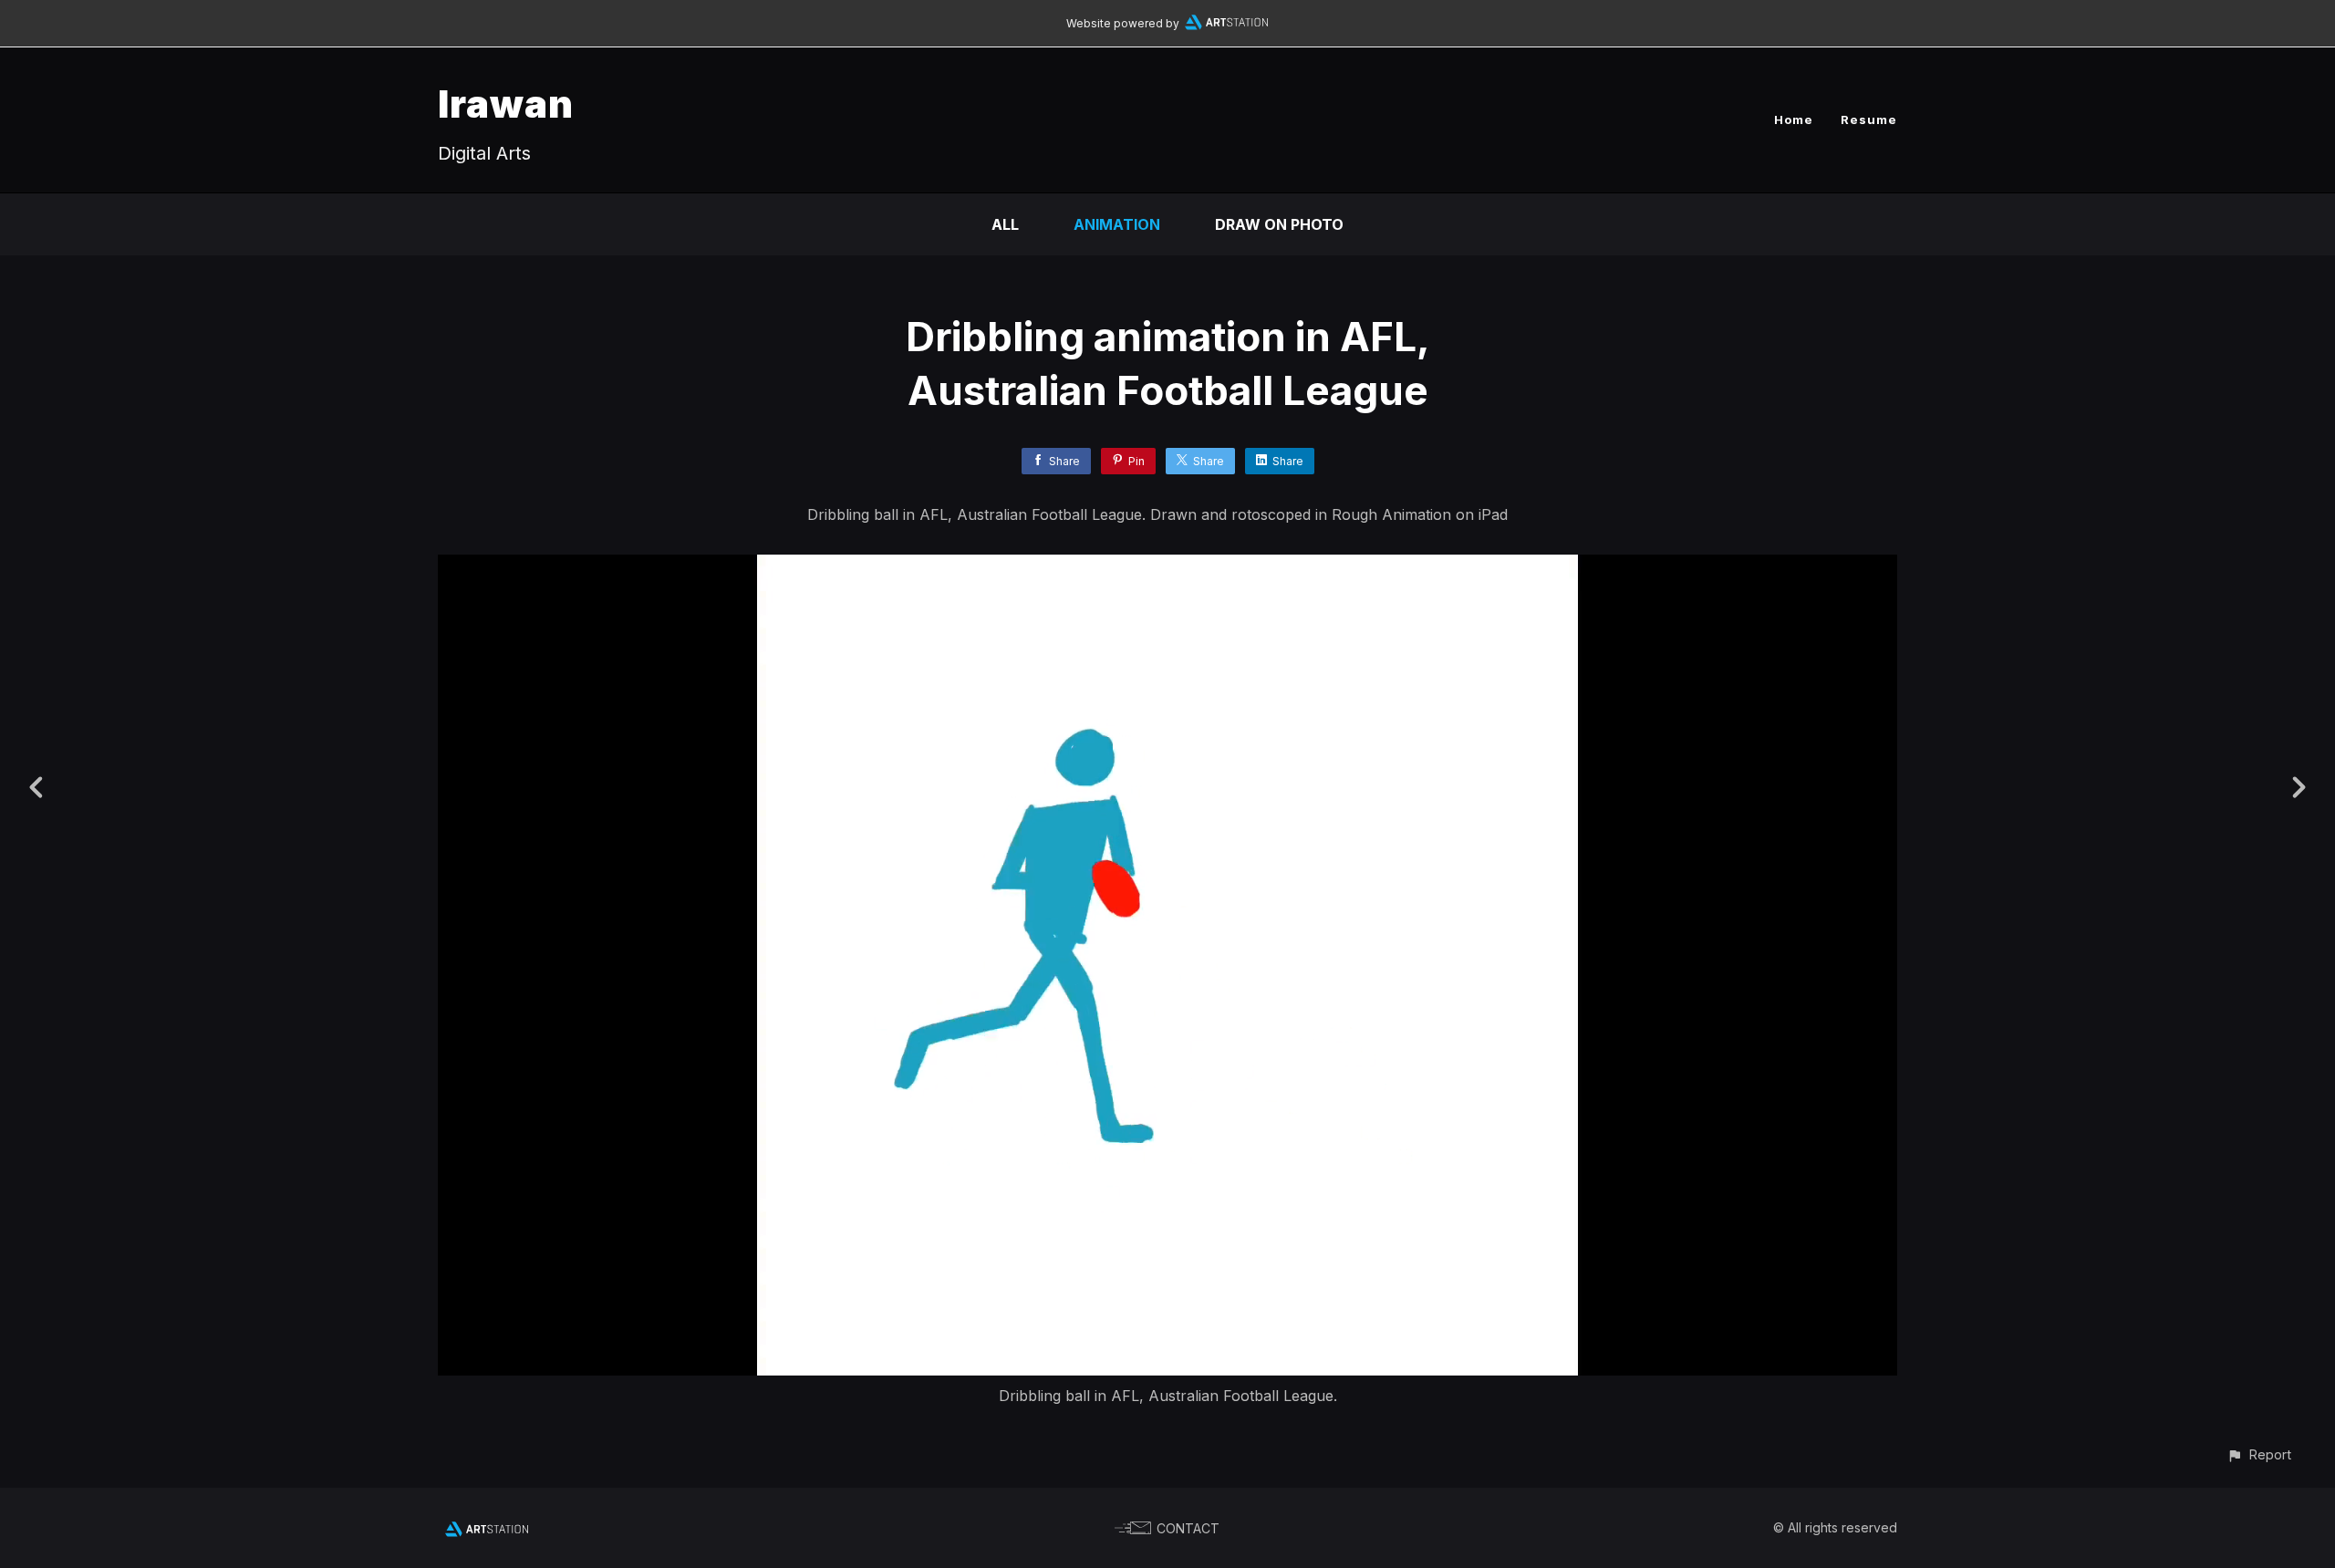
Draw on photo (1279, 224)
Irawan (506, 104)
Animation (1117, 224)
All (1005, 224)
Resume (1869, 119)
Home (1794, 119)
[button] (2259, 1454)
